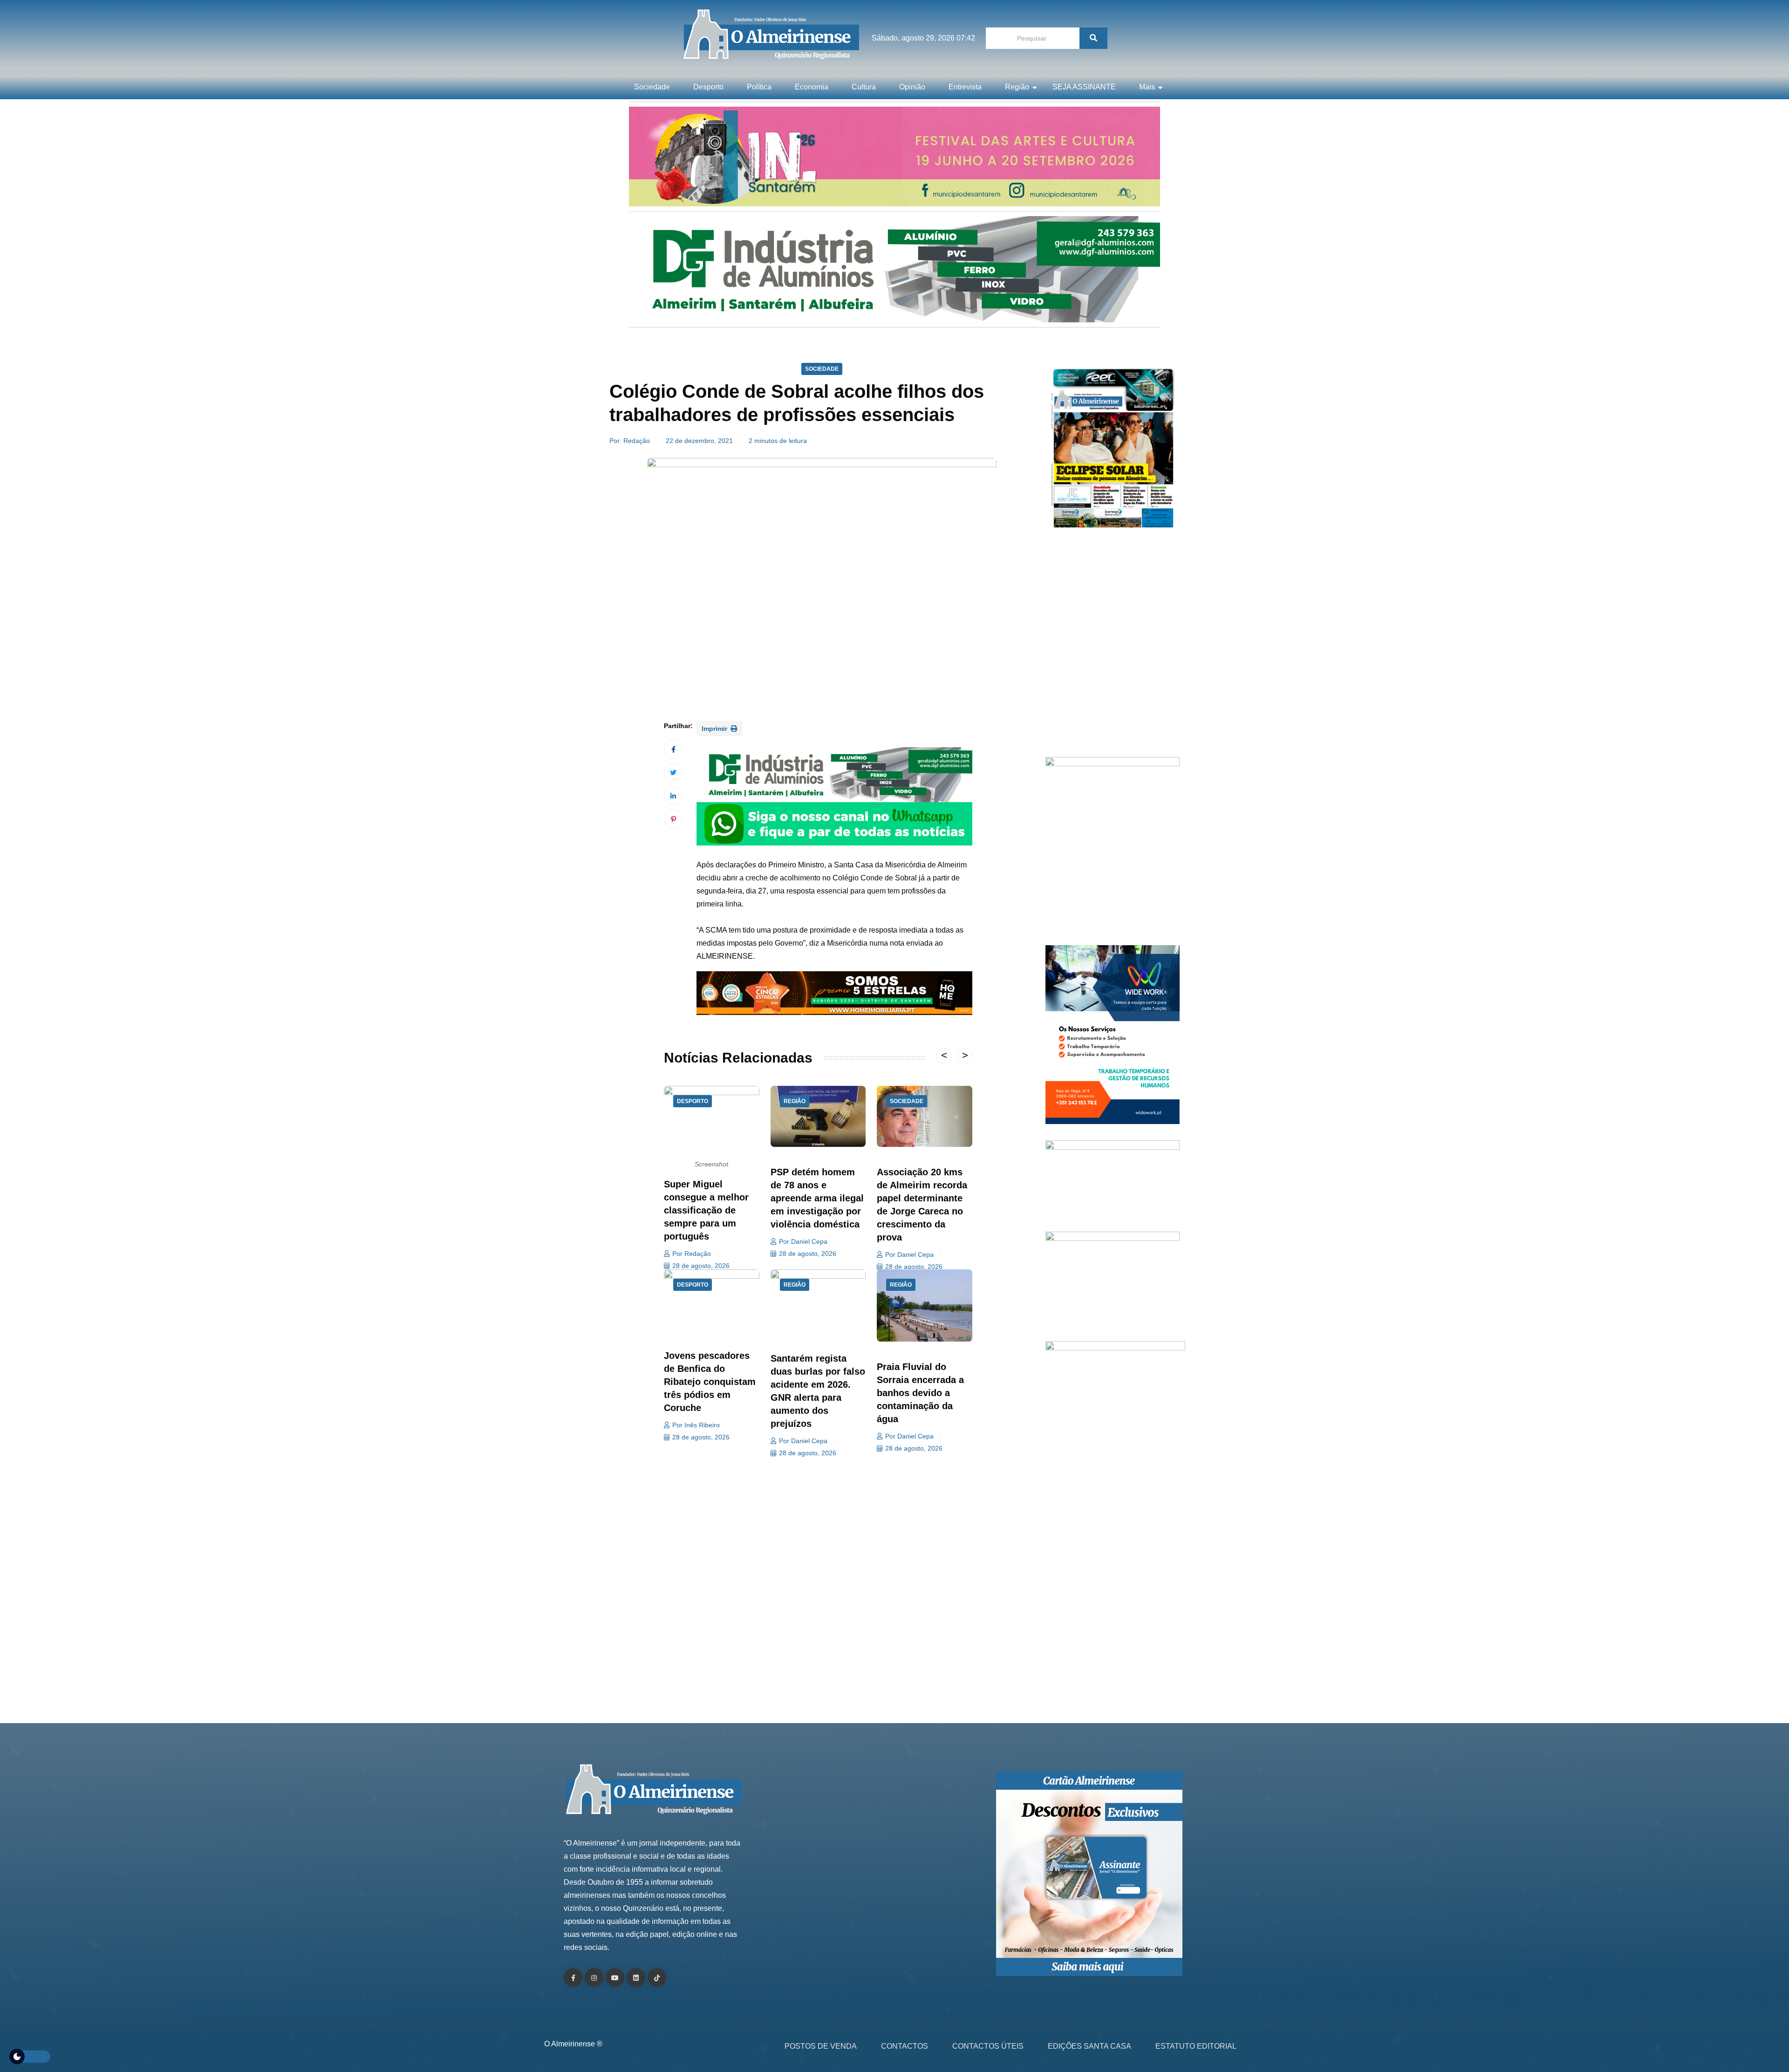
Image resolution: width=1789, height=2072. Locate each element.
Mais (1147, 87)
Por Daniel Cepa (803, 1241)
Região (1017, 87)
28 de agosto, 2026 (701, 1266)
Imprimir (715, 729)
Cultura (864, 87)
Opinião (912, 87)
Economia (812, 87)
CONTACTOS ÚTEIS (988, 2046)
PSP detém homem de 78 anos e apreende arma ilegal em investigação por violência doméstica (817, 1198)
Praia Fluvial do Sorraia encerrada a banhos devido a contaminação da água (920, 1393)
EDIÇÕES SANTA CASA (1089, 2046)
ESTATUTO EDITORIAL (1196, 2046)
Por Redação (692, 1254)
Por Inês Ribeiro (696, 1425)
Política (759, 87)
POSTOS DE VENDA (821, 2046)
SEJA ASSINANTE (1084, 87)
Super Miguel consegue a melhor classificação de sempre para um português (706, 1210)
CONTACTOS (905, 2046)
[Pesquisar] (1093, 38)
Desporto (708, 87)
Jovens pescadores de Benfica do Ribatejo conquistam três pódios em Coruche (710, 1382)
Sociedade (652, 87)
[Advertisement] (1113, 647)
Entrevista (965, 87)
